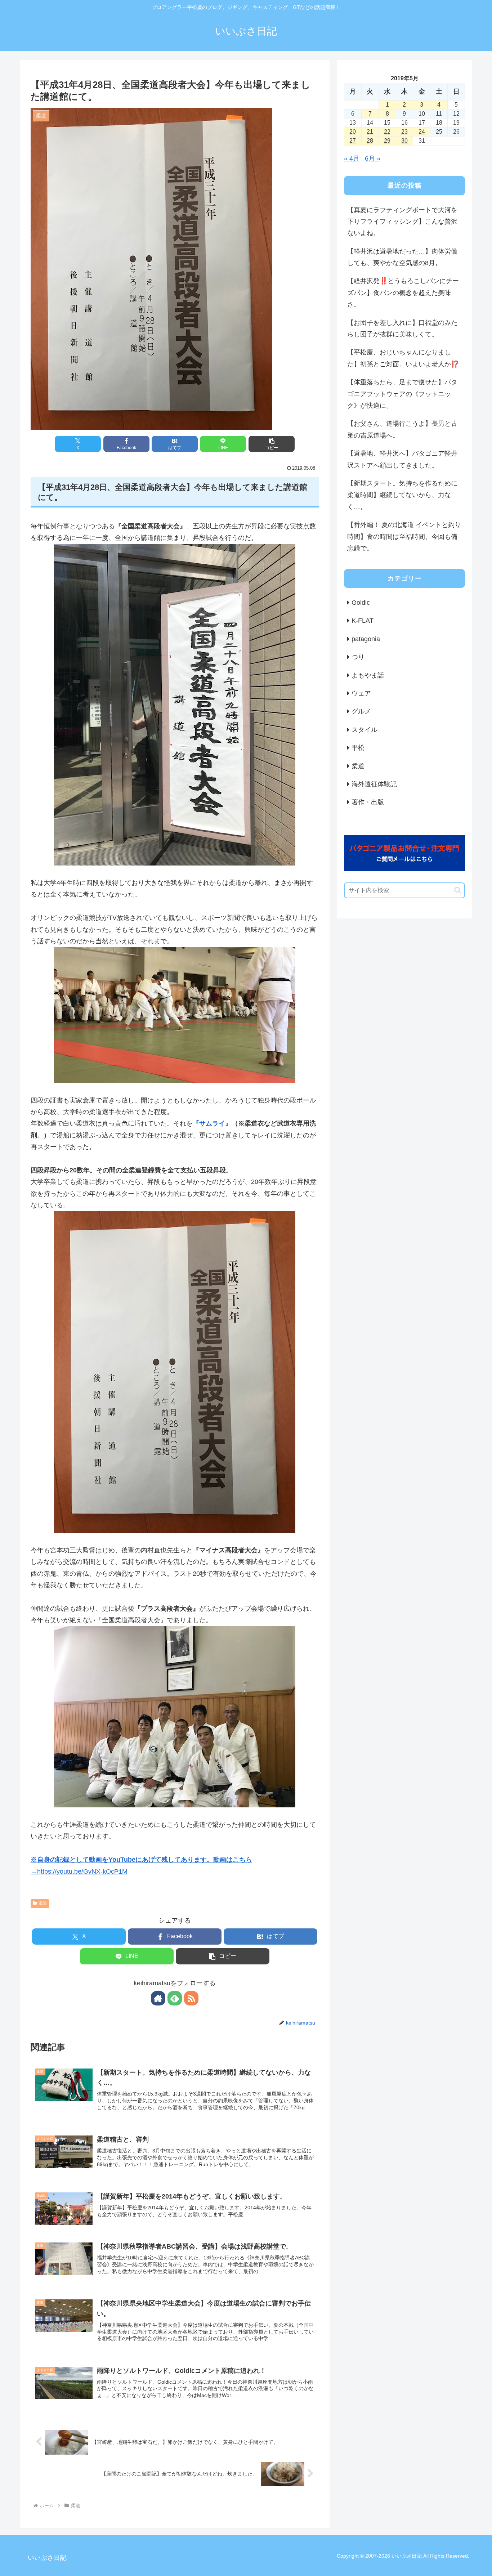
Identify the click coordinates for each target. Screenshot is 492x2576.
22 (387, 132)
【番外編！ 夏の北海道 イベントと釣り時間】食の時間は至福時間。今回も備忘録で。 (404, 536)
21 (370, 132)
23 (404, 132)
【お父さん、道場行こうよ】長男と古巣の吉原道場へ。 (402, 429)
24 (422, 132)
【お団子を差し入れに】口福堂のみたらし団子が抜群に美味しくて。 (402, 328)
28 (370, 141)
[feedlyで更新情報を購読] (175, 1998)
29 (387, 141)
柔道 (43, 1903)
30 (404, 141)
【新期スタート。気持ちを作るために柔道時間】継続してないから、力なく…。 (402, 495)
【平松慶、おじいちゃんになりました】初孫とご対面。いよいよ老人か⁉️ (403, 358)
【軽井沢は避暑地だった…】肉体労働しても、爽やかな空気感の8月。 (402, 257)
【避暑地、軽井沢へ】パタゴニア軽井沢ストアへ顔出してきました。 (402, 459)
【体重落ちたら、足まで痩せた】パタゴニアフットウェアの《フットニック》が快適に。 (402, 394)
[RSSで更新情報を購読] (191, 1998)
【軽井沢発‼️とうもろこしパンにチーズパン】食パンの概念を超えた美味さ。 (403, 293)
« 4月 (352, 158)
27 (353, 141)
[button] (272, 444)
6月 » (373, 158)
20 (353, 132)
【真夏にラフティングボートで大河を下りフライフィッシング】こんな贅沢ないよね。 (402, 222)
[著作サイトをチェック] (158, 1998)
